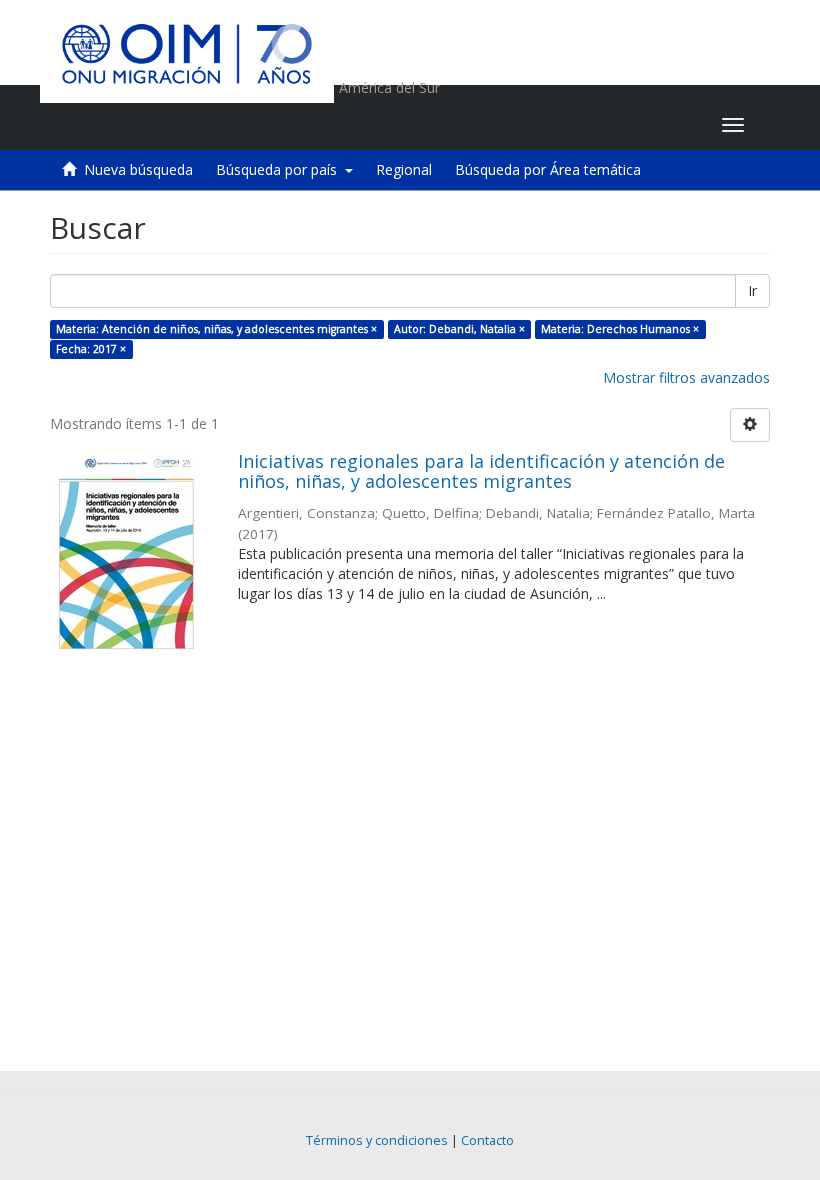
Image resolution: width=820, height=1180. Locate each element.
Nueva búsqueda (138, 169)
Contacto (487, 1140)
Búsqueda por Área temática (548, 169)
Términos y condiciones (377, 1140)
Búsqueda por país (280, 169)
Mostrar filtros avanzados (686, 377)
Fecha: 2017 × (91, 349)
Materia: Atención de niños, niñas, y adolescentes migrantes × (216, 329)
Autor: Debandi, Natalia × (459, 329)
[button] (581, 125)
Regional (404, 169)
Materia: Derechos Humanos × (620, 329)
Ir (752, 290)
